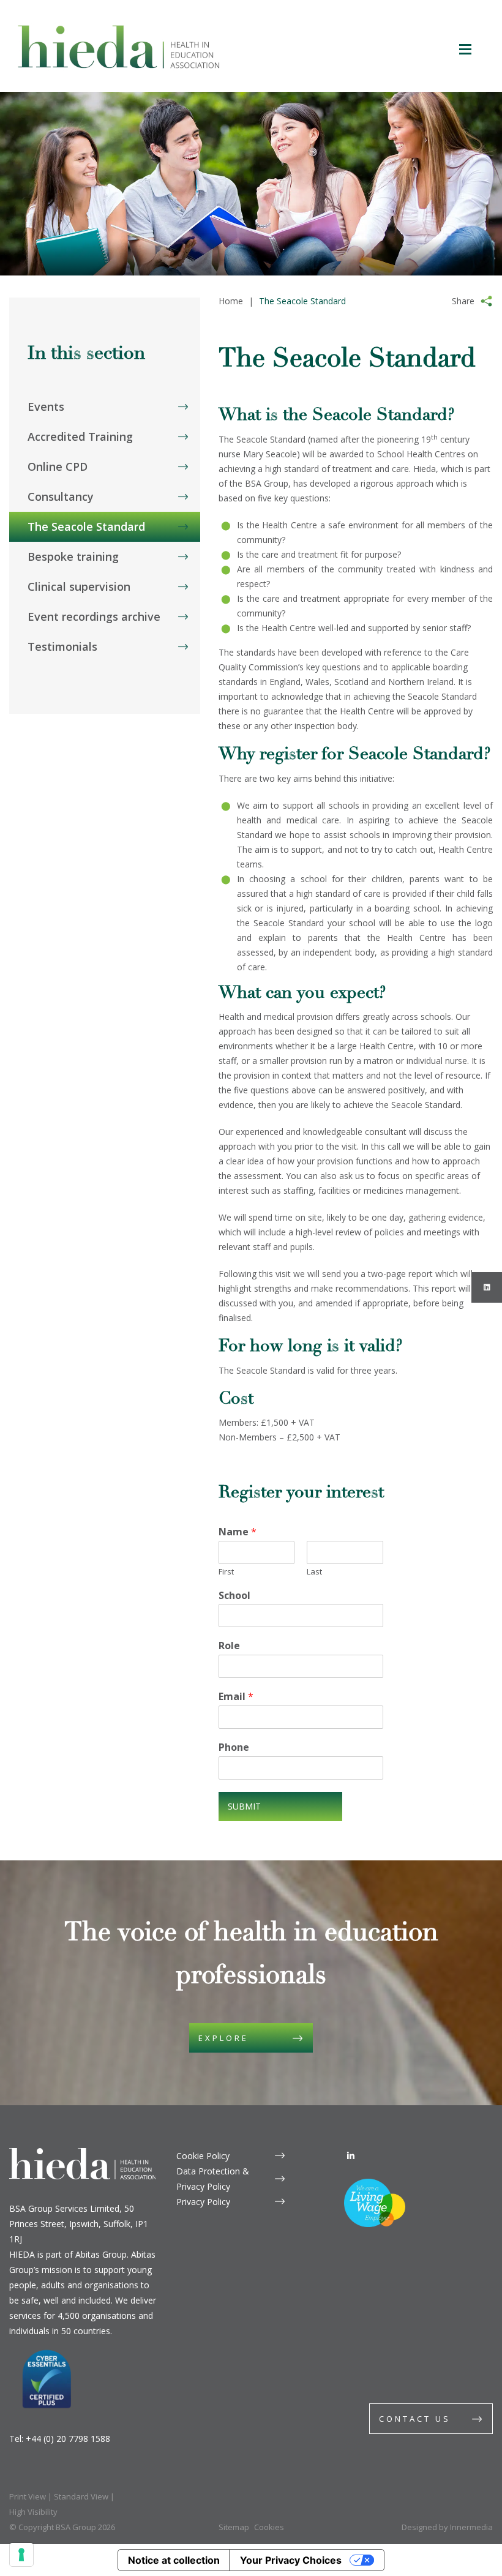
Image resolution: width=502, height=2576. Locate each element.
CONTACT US (415, 2419)
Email (236, 1697)
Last (314, 1572)
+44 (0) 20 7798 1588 (68, 2439)
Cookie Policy (203, 2156)
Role (229, 1646)
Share (463, 301)
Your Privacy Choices (291, 2560)
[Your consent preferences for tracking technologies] (21, 2555)
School (234, 1596)
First (226, 1572)
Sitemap (234, 2527)
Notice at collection (174, 2560)
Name (238, 1532)
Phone (234, 1747)
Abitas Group (101, 2254)
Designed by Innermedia (447, 2527)
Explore (223, 2038)
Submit (244, 1806)
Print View (28, 2496)
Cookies (269, 2527)
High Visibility (33, 2512)
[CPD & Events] (105, 360)
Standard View (81, 2496)
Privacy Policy (203, 2202)
